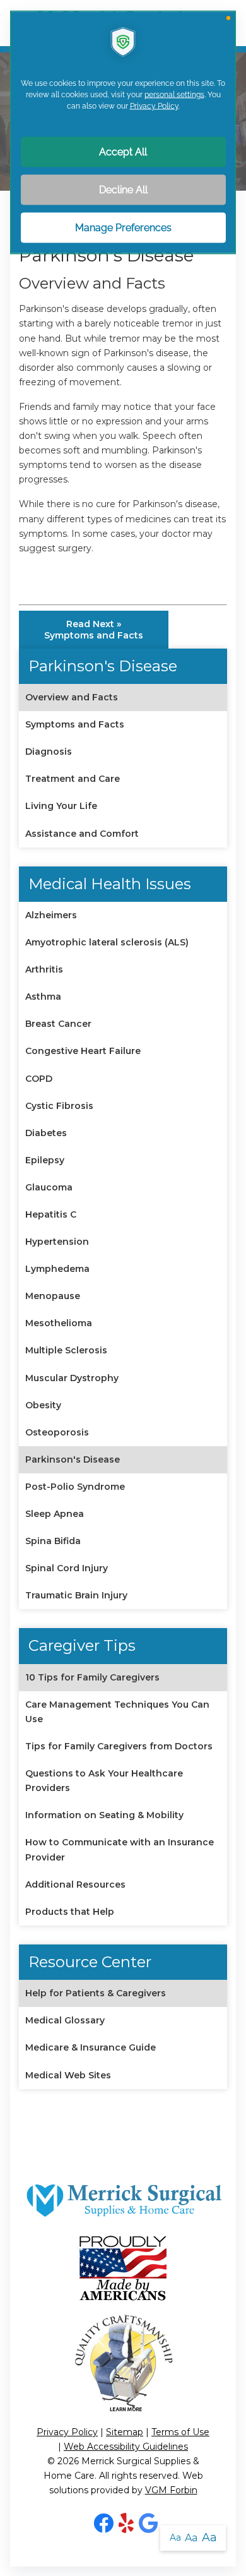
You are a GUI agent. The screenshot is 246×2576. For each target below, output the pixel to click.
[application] (123, 1288)
